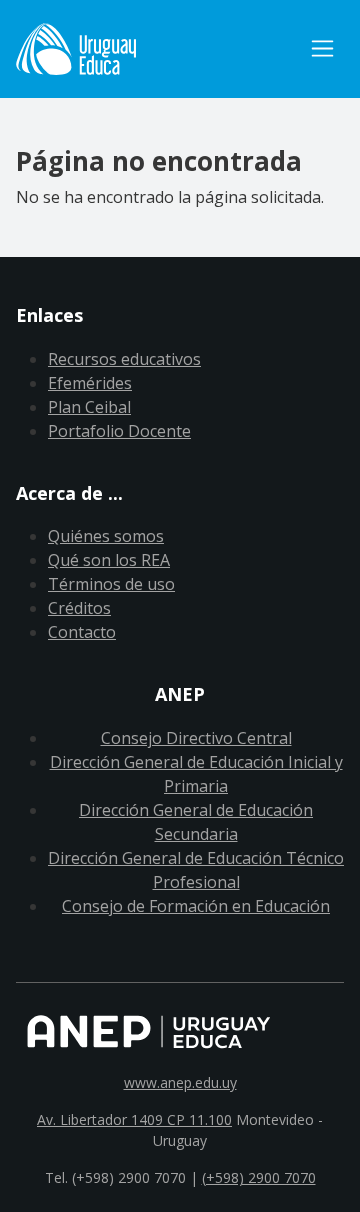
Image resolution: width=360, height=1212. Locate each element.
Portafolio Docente (119, 431)
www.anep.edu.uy (180, 1082)
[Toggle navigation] (322, 48)
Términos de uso (111, 584)
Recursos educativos (124, 359)
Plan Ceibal (89, 407)
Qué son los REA (109, 560)
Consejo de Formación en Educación (196, 906)
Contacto (82, 632)
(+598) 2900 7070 (259, 1177)
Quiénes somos (106, 536)
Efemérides (90, 383)
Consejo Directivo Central (196, 738)
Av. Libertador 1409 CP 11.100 (134, 1119)
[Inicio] (158, 49)
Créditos (79, 608)
